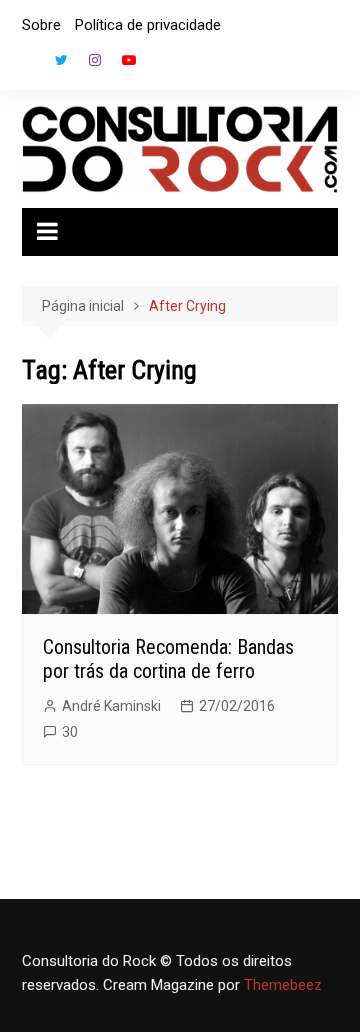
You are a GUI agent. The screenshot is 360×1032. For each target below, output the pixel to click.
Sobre (41, 25)
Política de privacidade (148, 25)
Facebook (27, 65)
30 (70, 732)
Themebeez (283, 985)
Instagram (95, 60)
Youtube (129, 60)
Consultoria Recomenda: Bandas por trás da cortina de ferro (168, 659)
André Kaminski (111, 706)
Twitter (61, 60)
